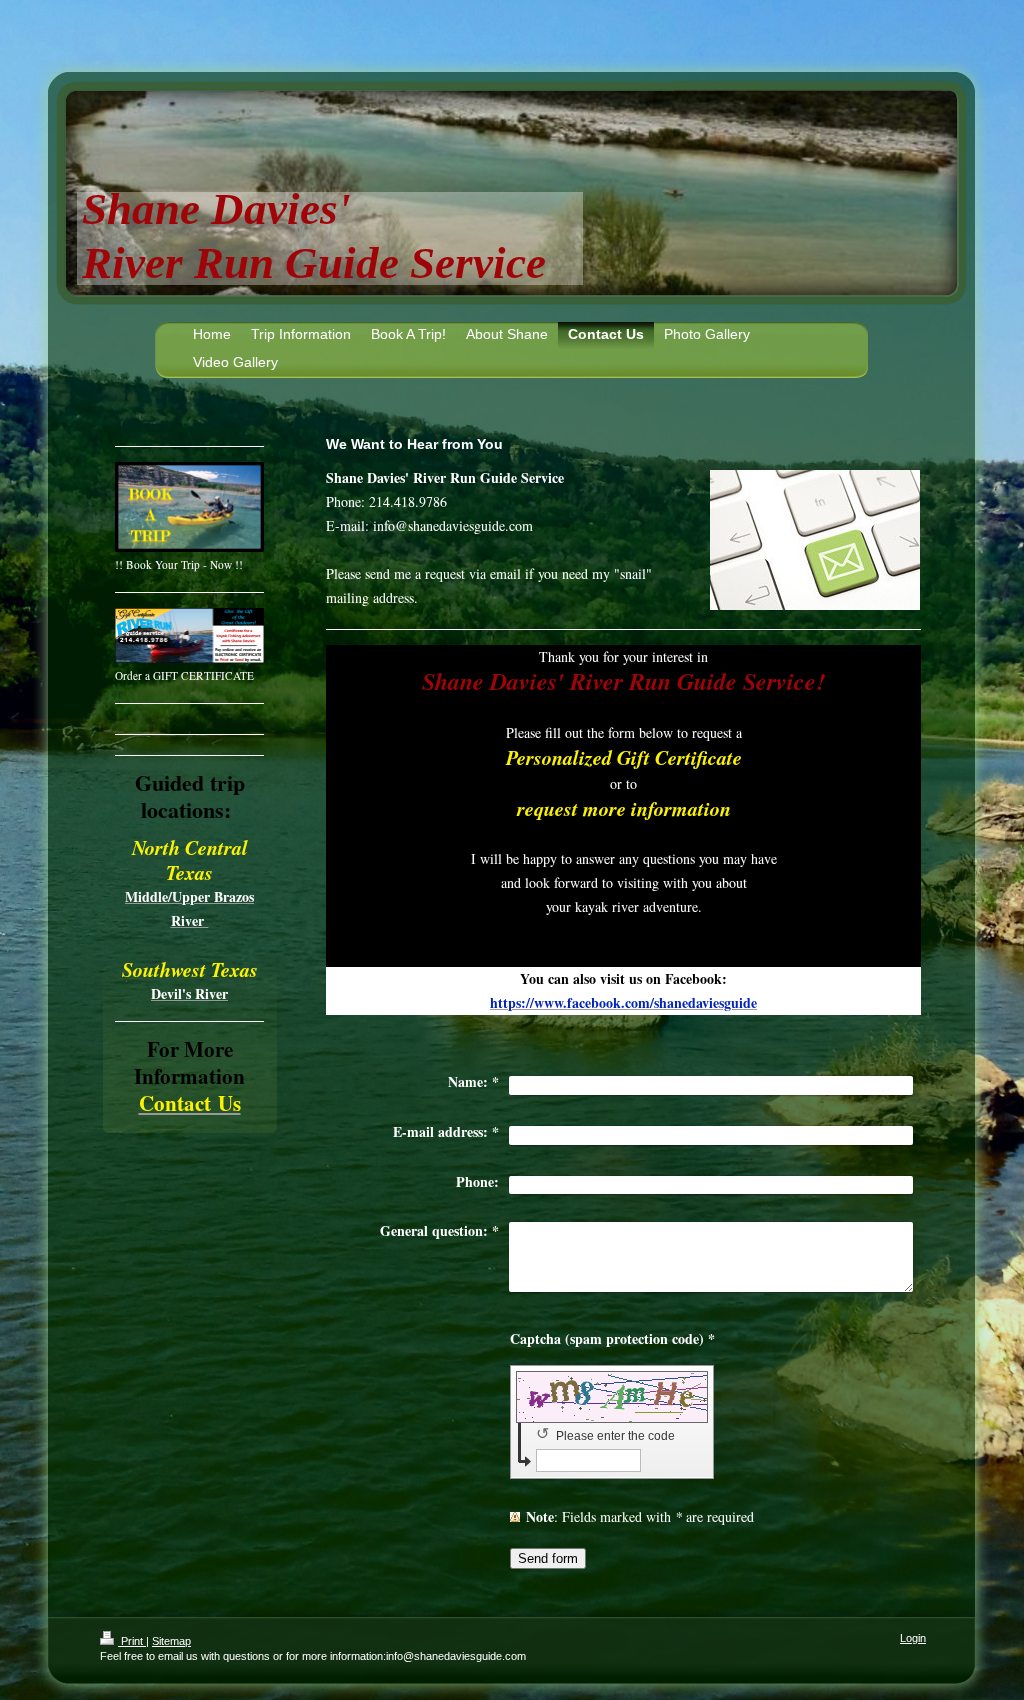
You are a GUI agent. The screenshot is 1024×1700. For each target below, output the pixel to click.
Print (132, 1641)
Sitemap (171, 1641)
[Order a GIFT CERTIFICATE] (189, 635)
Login (913, 1638)
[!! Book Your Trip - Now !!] (189, 507)
